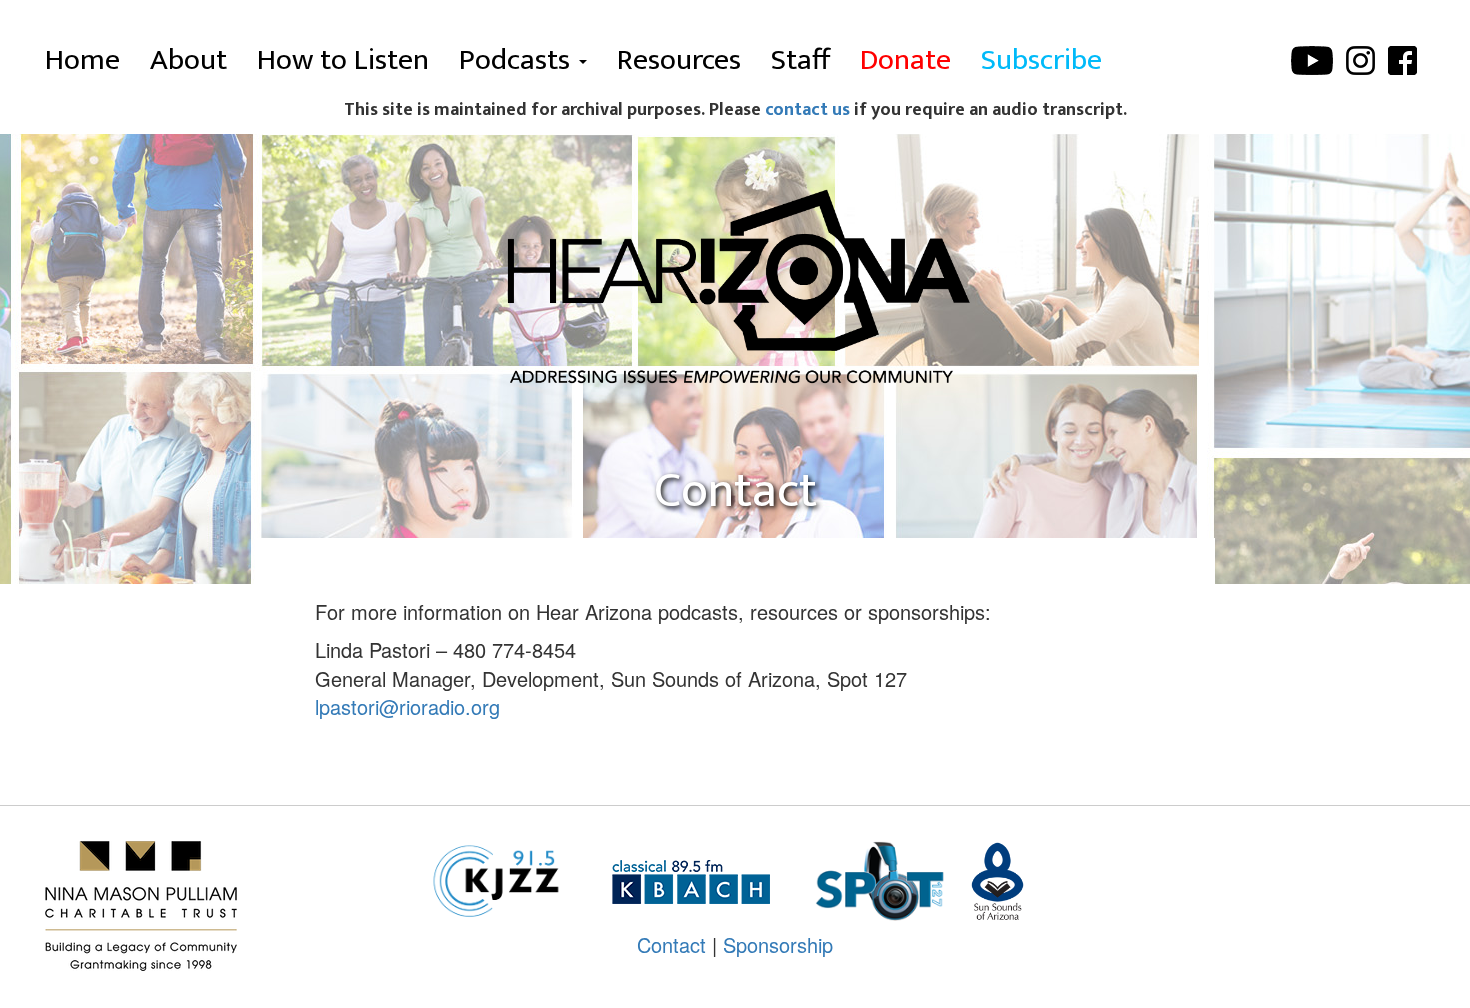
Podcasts (518, 60)
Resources (679, 60)
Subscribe (1041, 60)
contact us (807, 110)
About (188, 60)
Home (82, 60)
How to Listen (343, 60)
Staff (800, 60)
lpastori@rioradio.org (407, 706)
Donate (905, 60)
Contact (671, 944)
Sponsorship (778, 944)
